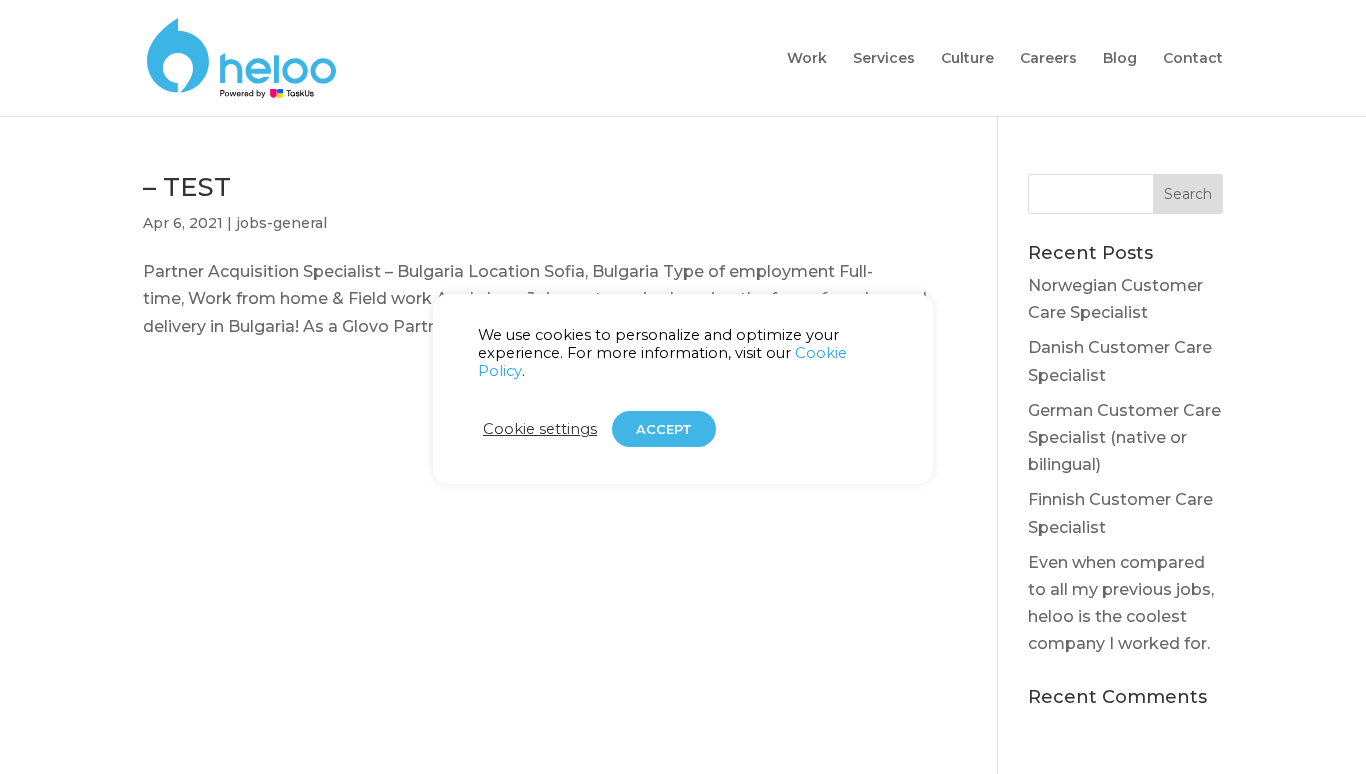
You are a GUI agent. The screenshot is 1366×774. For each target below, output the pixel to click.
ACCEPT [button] (664, 429)
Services (884, 59)
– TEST (187, 187)
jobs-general (281, 223)
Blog (1120, 59)
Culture (967, 59)
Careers (1048, 59)
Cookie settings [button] (540, 429)
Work (807, 59)
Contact (1193, 59)
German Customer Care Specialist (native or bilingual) (1124, 437)
